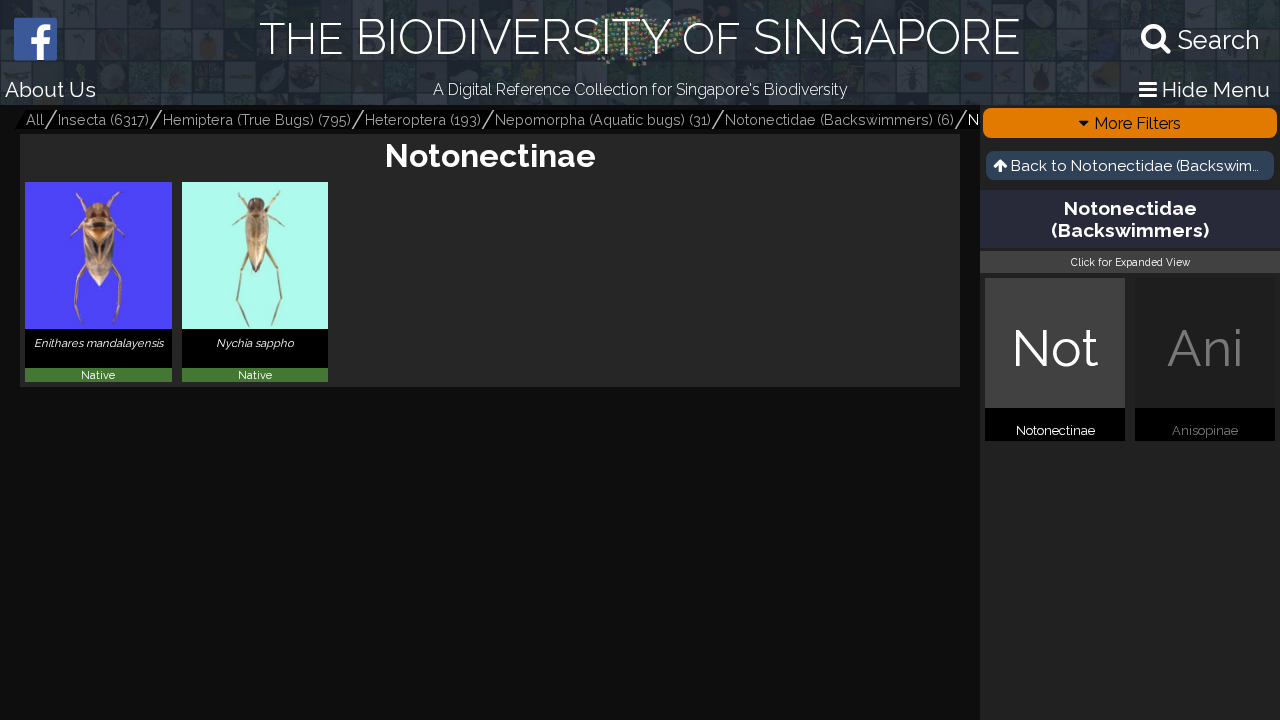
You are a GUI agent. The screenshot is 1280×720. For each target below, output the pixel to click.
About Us (50, 89)
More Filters (1137, 123)
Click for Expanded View (1130, 262)
